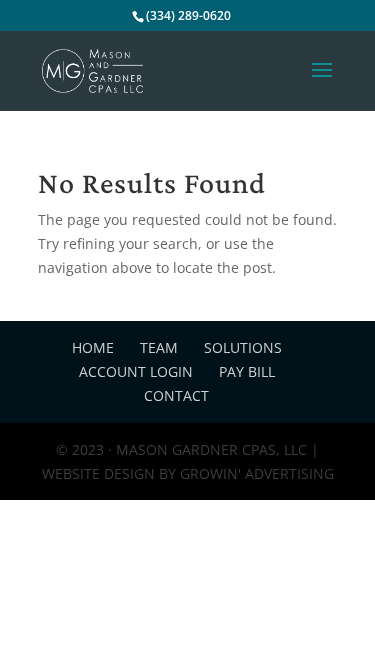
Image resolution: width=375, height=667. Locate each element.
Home (93, 347)
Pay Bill (247, 371)
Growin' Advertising (255, 473)
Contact (176, 395)
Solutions (243, 347)
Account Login (136, 371)
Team (159, 347)
